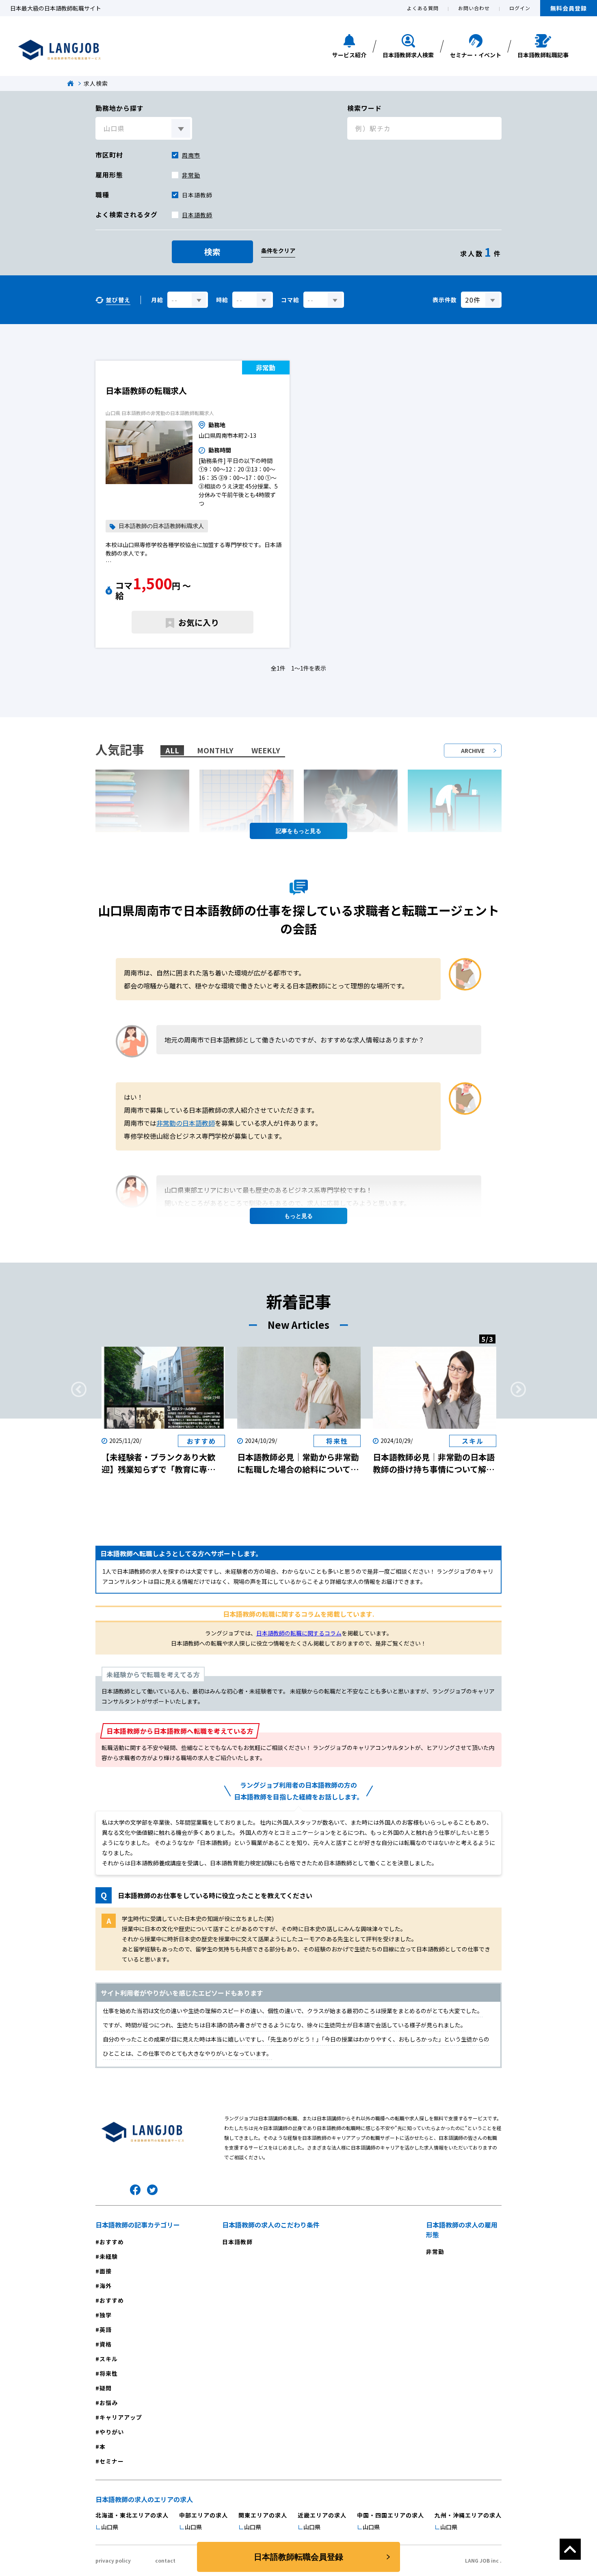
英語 (106, 2329)
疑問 (106, 2388)
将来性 (109, 2373)
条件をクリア (278, 251)
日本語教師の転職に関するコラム (299, 1633)
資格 (106, 2344)
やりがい (112, 2432)
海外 (106, 2286)
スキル (109, 2359)
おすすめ (112, 2242)
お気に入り (199, 622)
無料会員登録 (569, 8)
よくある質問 (423, 8)
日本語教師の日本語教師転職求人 (161, 526)
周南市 (191, 155)
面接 (106, 2271)
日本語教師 (197, 215)
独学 (106, 2315)
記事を (284, 831)
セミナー (112, 2461)
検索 (212, 252)
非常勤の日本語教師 (186, 1123)
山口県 (110, 2527)
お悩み (109, 2403)
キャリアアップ (121, 2417)
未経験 (109, 2256)
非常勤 (191, 175)
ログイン (520, 8)
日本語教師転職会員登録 (298, 2557)
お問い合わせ (474, 8)
